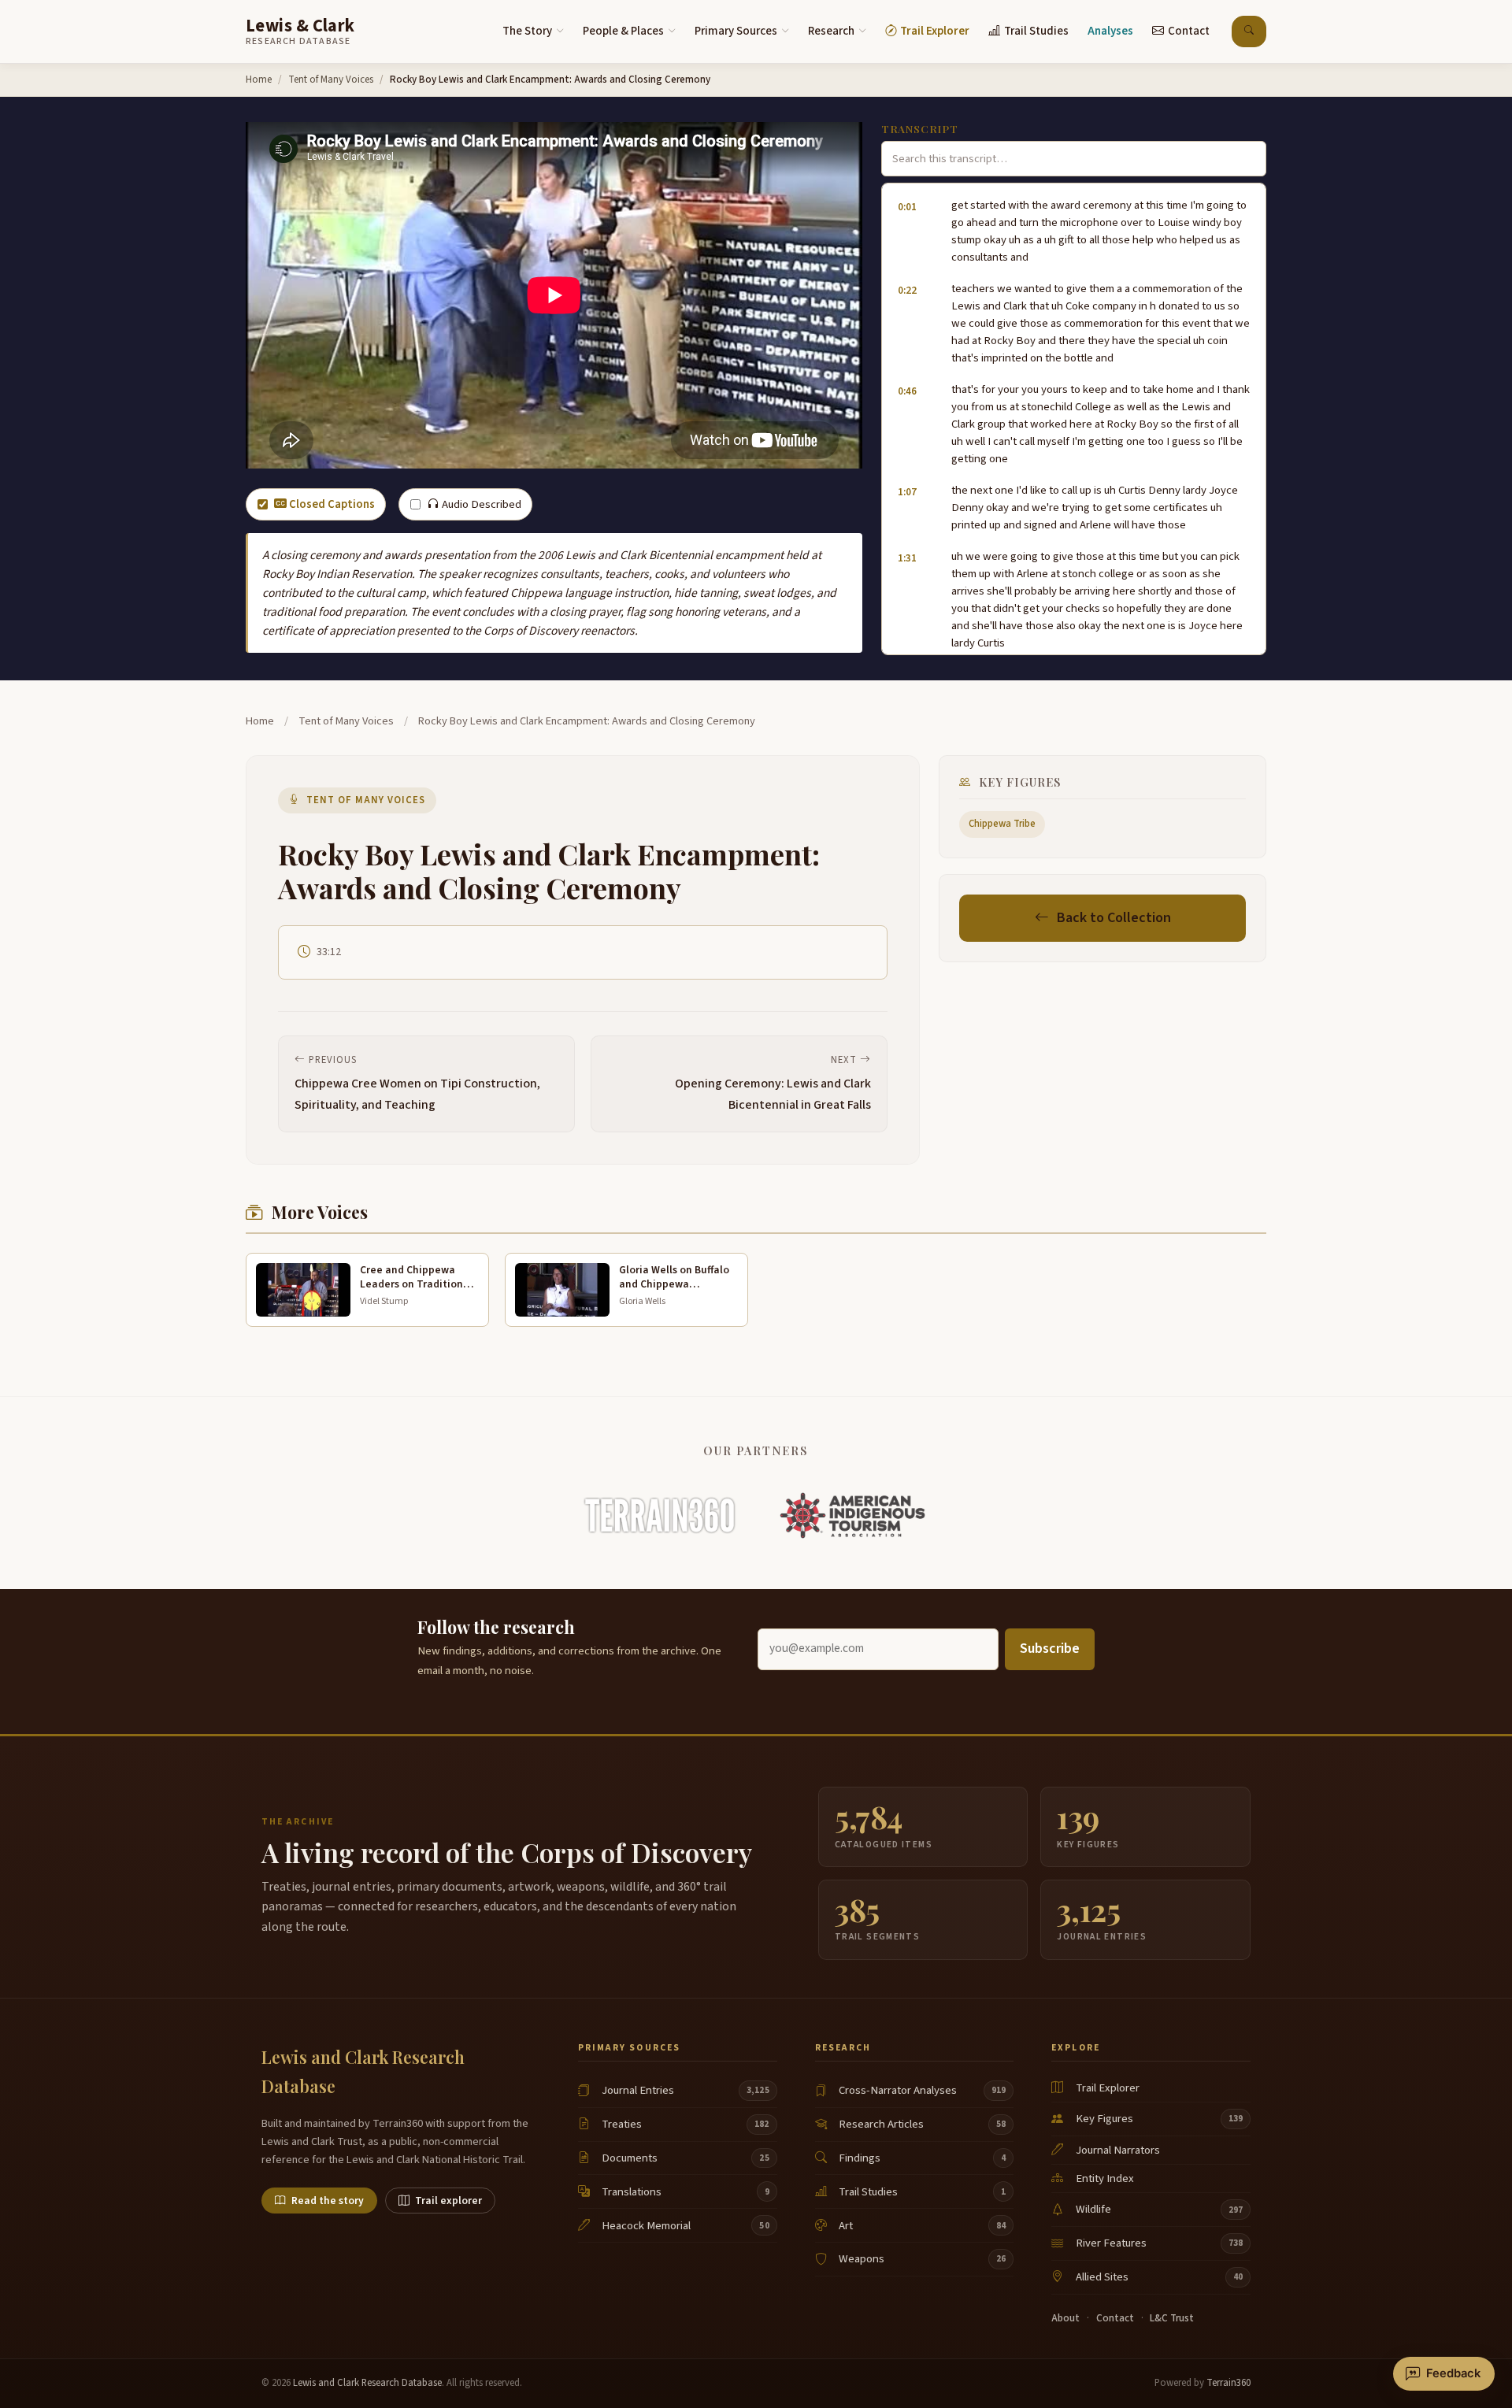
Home (259, 80)
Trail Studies (1036, 31)
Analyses (1110, 31)
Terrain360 (1228, 2383)
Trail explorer (448, 2201)
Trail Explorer (935, 31)
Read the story (328, 2201)
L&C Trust (1172, 2318)
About (1065, 2318)
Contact (1189, 31)
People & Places (623, 31)
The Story (527, 31)
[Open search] (1249, 31)
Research (831, 31)
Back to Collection (1114, 918)
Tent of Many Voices (331, 80)
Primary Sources (736, 31)
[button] (1074, 232)
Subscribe (1050, 1649)
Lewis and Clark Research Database (367, 2383)
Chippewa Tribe (1002, 824)
